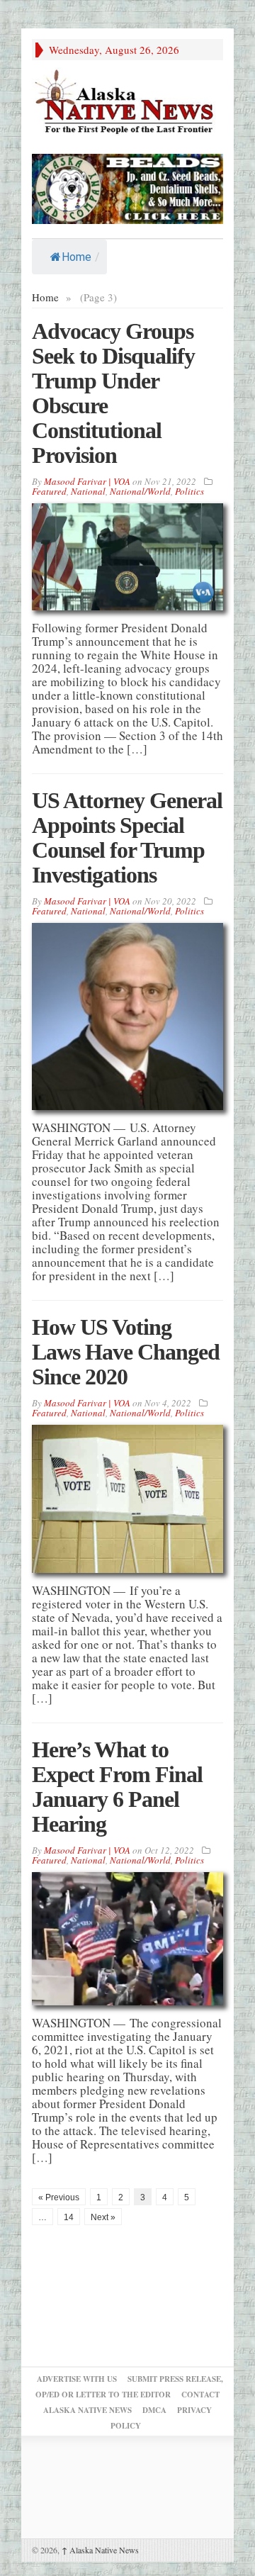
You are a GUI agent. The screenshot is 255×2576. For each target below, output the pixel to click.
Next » (103, 2217)
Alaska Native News (100, 2550)
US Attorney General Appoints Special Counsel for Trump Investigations (127, 838)
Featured (49, 491)
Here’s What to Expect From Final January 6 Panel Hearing (117, 1787)
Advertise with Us (77, 2379)
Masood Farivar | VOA (87, 481)
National (88, 491)
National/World (140, 491)
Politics (189, 491)
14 (69, 2217)
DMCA (154, 2410)
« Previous (59, 2197)
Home (76, 257)
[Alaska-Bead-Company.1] (127, 187)
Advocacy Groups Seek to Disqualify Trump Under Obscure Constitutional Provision (113, 393)
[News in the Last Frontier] (127, 103)
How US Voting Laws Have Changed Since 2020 (126, 1352)
